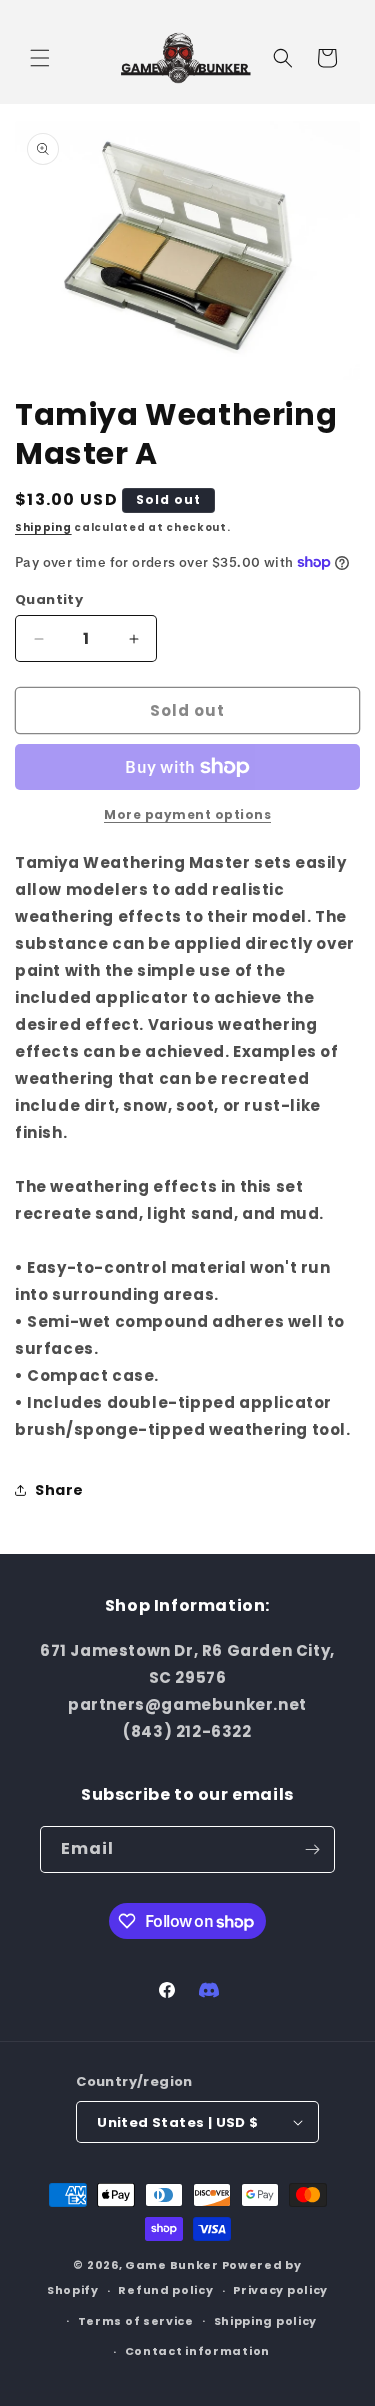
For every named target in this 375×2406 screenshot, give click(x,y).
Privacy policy (280, 2290)
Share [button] (59, 1490)
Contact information (197, 2351)
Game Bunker (172, 2265)
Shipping (43, 527)
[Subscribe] (312, 1849)
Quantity (49, 599)
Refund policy (165, 2290)
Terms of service (136, 2321)
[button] (40, 58)
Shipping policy (266, 2321)
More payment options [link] (187, 814)
